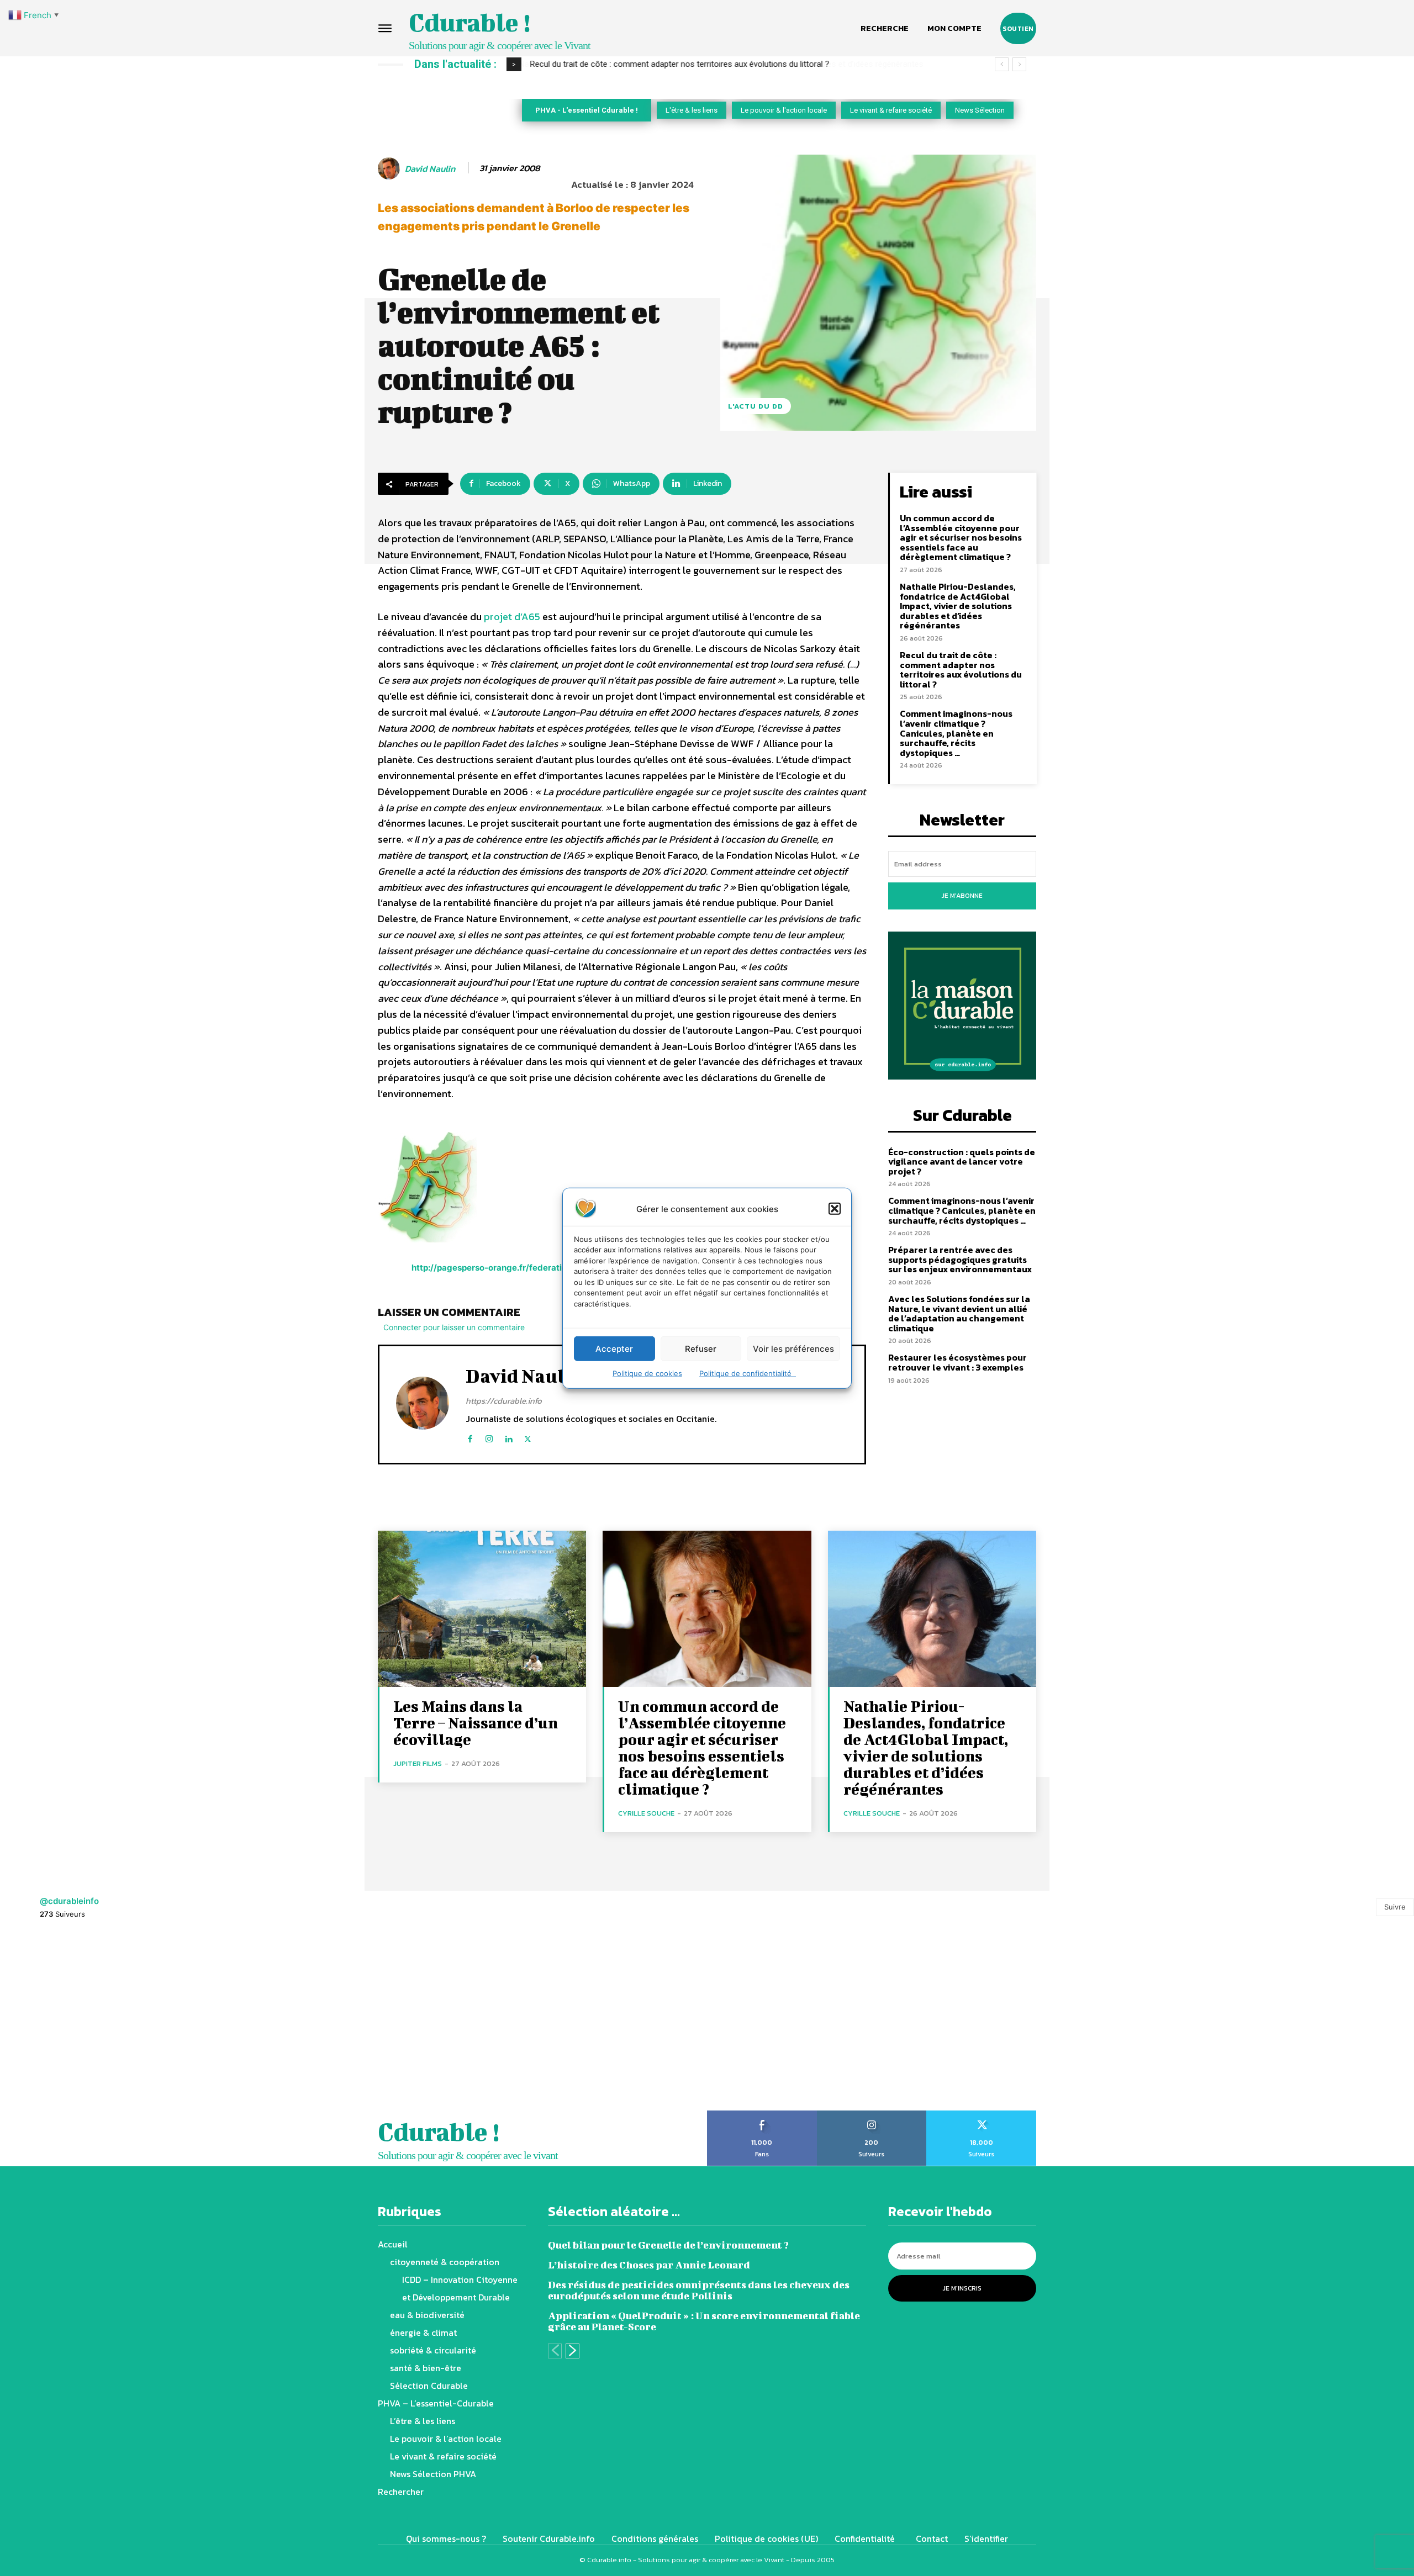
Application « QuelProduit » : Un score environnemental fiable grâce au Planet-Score (704, 2321)
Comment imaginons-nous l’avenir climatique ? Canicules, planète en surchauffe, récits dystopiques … (956, 733)
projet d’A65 (512, 617)
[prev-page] (555, 2351)
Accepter (614, 1348)
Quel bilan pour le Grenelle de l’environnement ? (668, 2245)
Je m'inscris (962, 2288)
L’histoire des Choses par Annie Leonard (649, 2265)
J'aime (762, 2114)
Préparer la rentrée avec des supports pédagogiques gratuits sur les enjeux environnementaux (960, 1259)
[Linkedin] (508, 1437)
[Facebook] (470, 1437)
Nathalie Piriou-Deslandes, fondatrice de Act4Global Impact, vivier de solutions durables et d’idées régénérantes (958, 606)
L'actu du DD (756, 406)
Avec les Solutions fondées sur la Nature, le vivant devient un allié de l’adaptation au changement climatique (959, 1313)
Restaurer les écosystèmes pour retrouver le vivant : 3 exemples (957, 1362)
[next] (1019, 64)
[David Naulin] (391, 168)
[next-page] (573, 2351)
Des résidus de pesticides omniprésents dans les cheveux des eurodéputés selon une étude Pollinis (699, 2290)
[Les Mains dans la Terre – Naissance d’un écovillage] (482, 1609)
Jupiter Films (418, 1763)
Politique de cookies (647, 1373)
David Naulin (430, 169)
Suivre (1395, 1907)
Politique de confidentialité (748, 1373)
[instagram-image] (88, 2021)
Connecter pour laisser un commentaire (454, 1327)
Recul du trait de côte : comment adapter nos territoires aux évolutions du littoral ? (679, 64)
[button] (835, 1209)
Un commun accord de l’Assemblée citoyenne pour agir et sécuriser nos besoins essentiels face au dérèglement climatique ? (961, 537)
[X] (528, 1437)
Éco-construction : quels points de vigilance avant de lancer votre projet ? (962, 1162)
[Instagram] (489, 1437)
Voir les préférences (793, 1348)
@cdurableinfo (69, 1901)
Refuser (701, 1348)
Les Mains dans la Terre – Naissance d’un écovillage (476, 1723)
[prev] (1002, 64)
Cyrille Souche (646, 1813)
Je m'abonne (962, 896)
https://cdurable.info (504, 1401)
